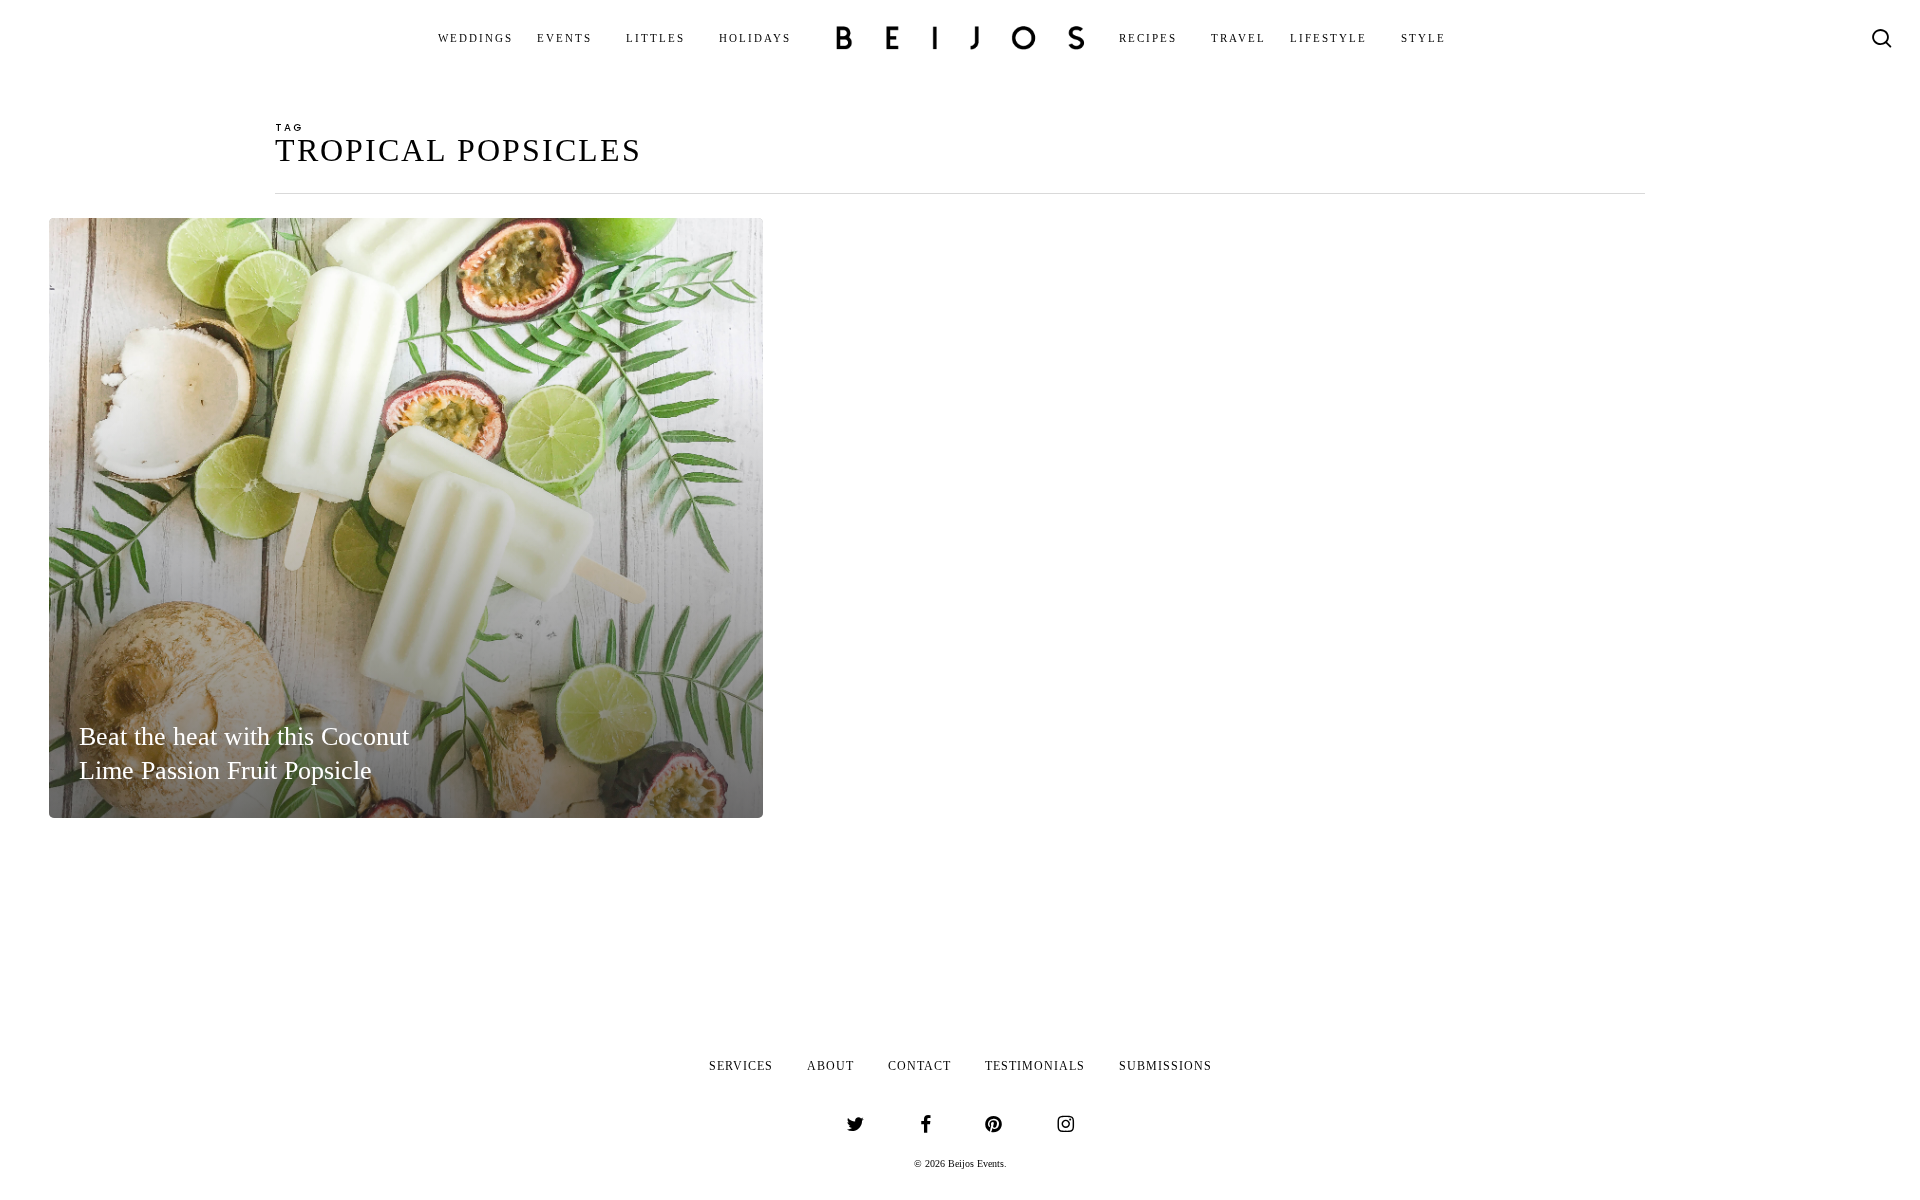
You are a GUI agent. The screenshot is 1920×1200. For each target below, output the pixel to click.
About (830, 1066)
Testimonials (1035, 1066)
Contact (919, 1066)
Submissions (1165, 1066)
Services (741, 1066)
